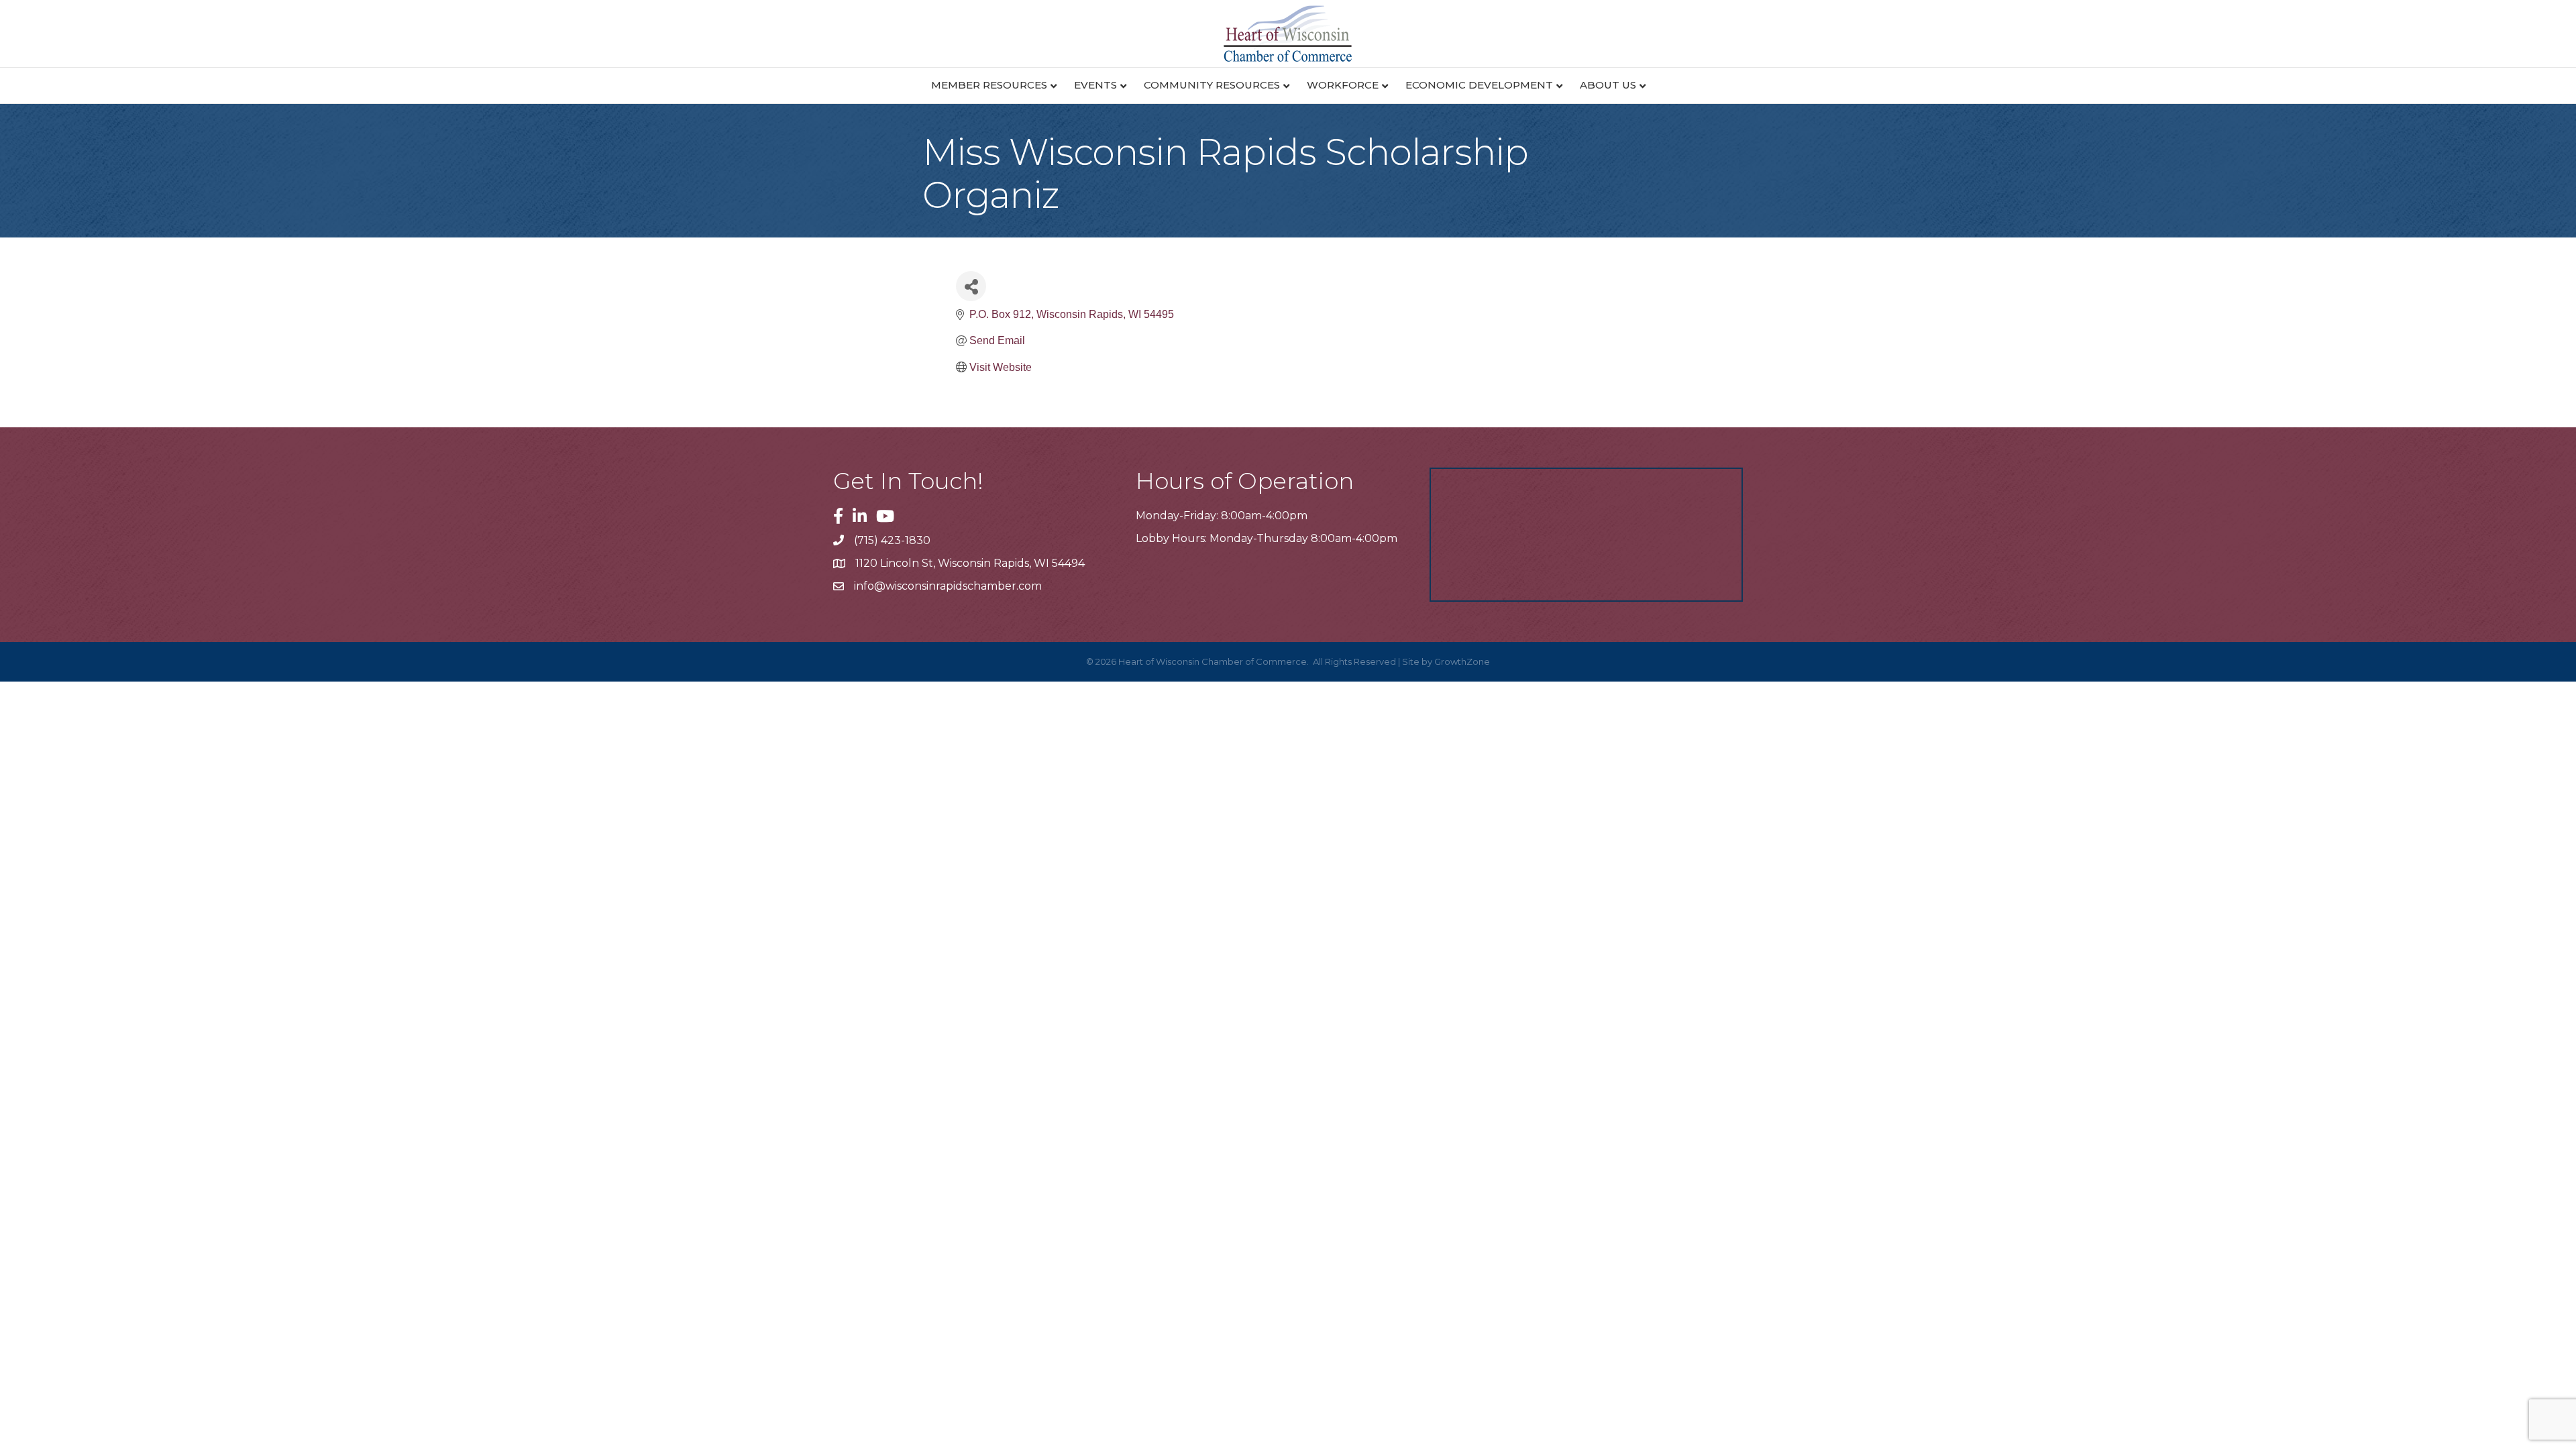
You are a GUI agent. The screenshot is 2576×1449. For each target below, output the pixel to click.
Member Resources (989, 85)
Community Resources (1212, 85)
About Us (1608, 85)
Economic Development (1479, 85)
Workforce (1343, 85)
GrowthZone (1462, 661)
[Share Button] (971, 286)
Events (1095, 85)
